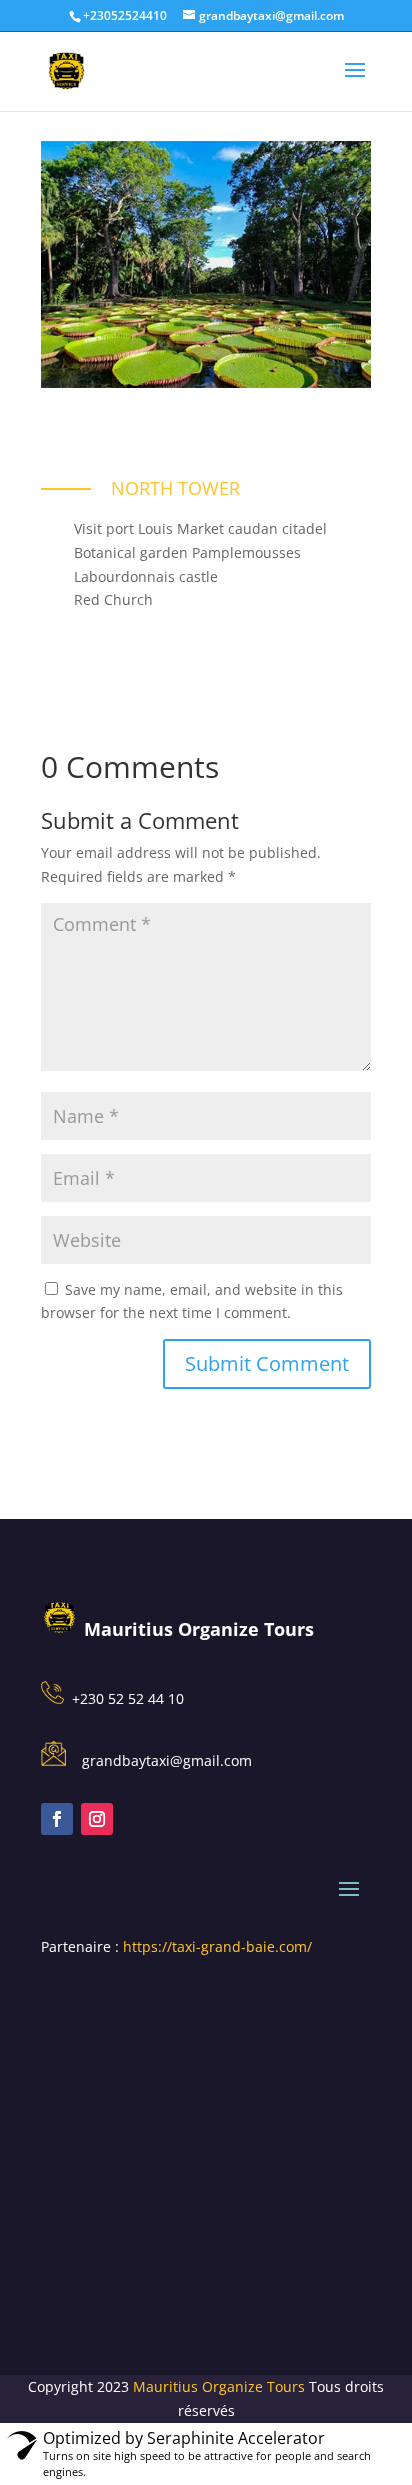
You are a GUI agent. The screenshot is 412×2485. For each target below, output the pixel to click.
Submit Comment (267, 1363)
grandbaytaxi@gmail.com (167, 1760)
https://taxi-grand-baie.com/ (217, 1946)
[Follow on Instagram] (97, 1819)
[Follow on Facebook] (57, 1819)
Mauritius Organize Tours (219, 2386)
